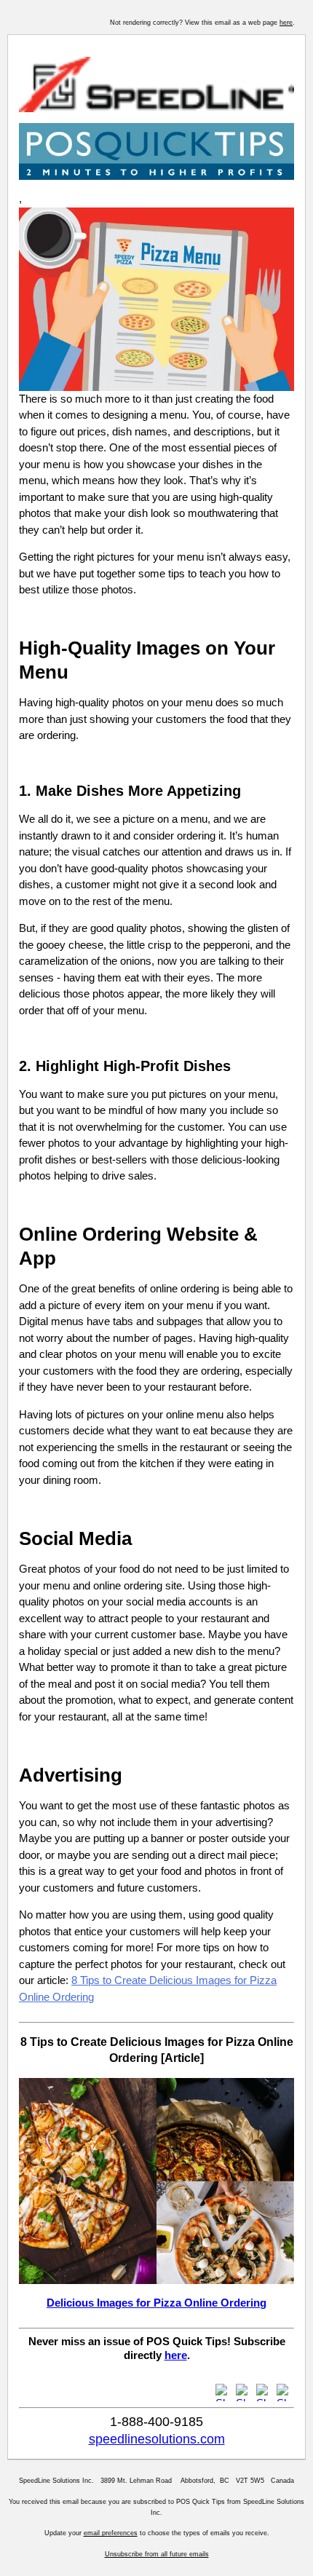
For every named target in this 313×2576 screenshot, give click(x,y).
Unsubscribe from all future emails (157, 2554)
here (286, 23)
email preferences (111, 2533)
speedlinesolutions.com (157, 2439)
